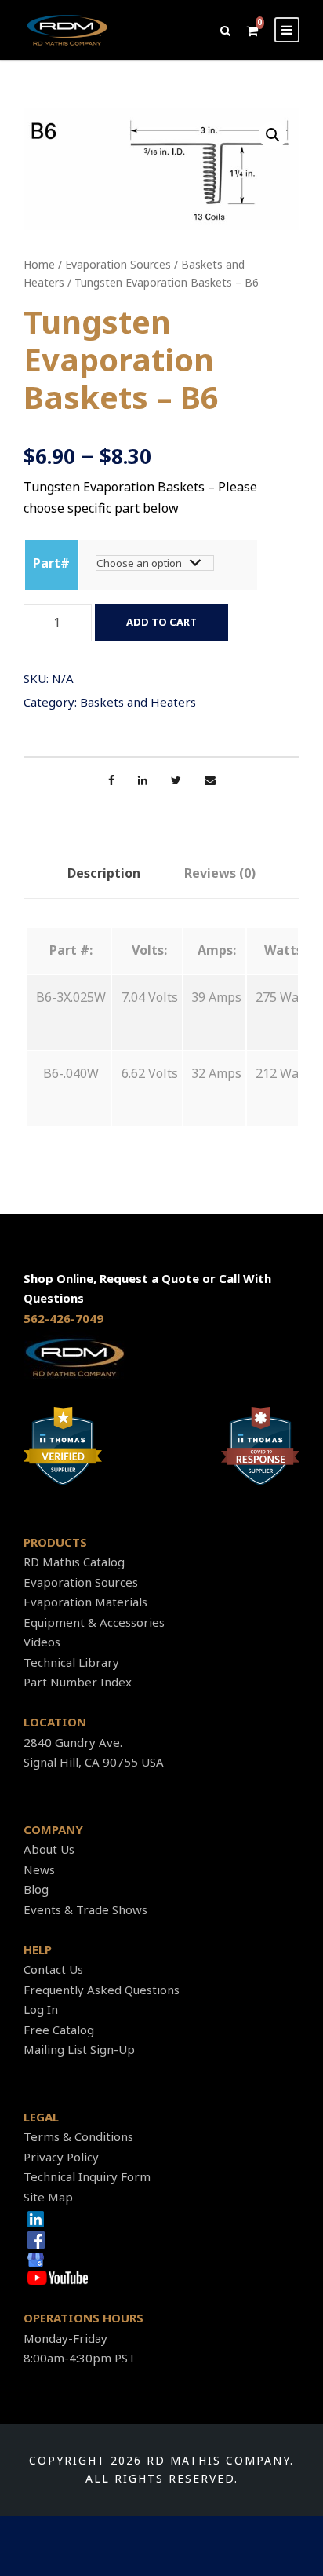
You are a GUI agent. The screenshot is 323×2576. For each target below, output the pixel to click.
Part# (51, 563)
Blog (36, 1889)
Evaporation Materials (85, 1602)
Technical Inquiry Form (87, 2176)
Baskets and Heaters (138, 702)
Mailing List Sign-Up (79, 2049)
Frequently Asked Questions (102, 1990)
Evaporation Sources (118, 264)
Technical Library (71, 1662)
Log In (41, 2009)
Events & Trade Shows (85, 1909)
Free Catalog (59, 2030)
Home (39, 264)
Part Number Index (78, 1682)
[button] (273, 135)
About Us (49, 1849)
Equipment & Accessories (94, 1622)
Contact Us (53, 1969)
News (39, 1869)
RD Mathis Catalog (74, 1562)
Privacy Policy (61, 2157)
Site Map (48, 2197)
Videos (42, 1642)
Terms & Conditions (78, 2136)
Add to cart (161, 622)
